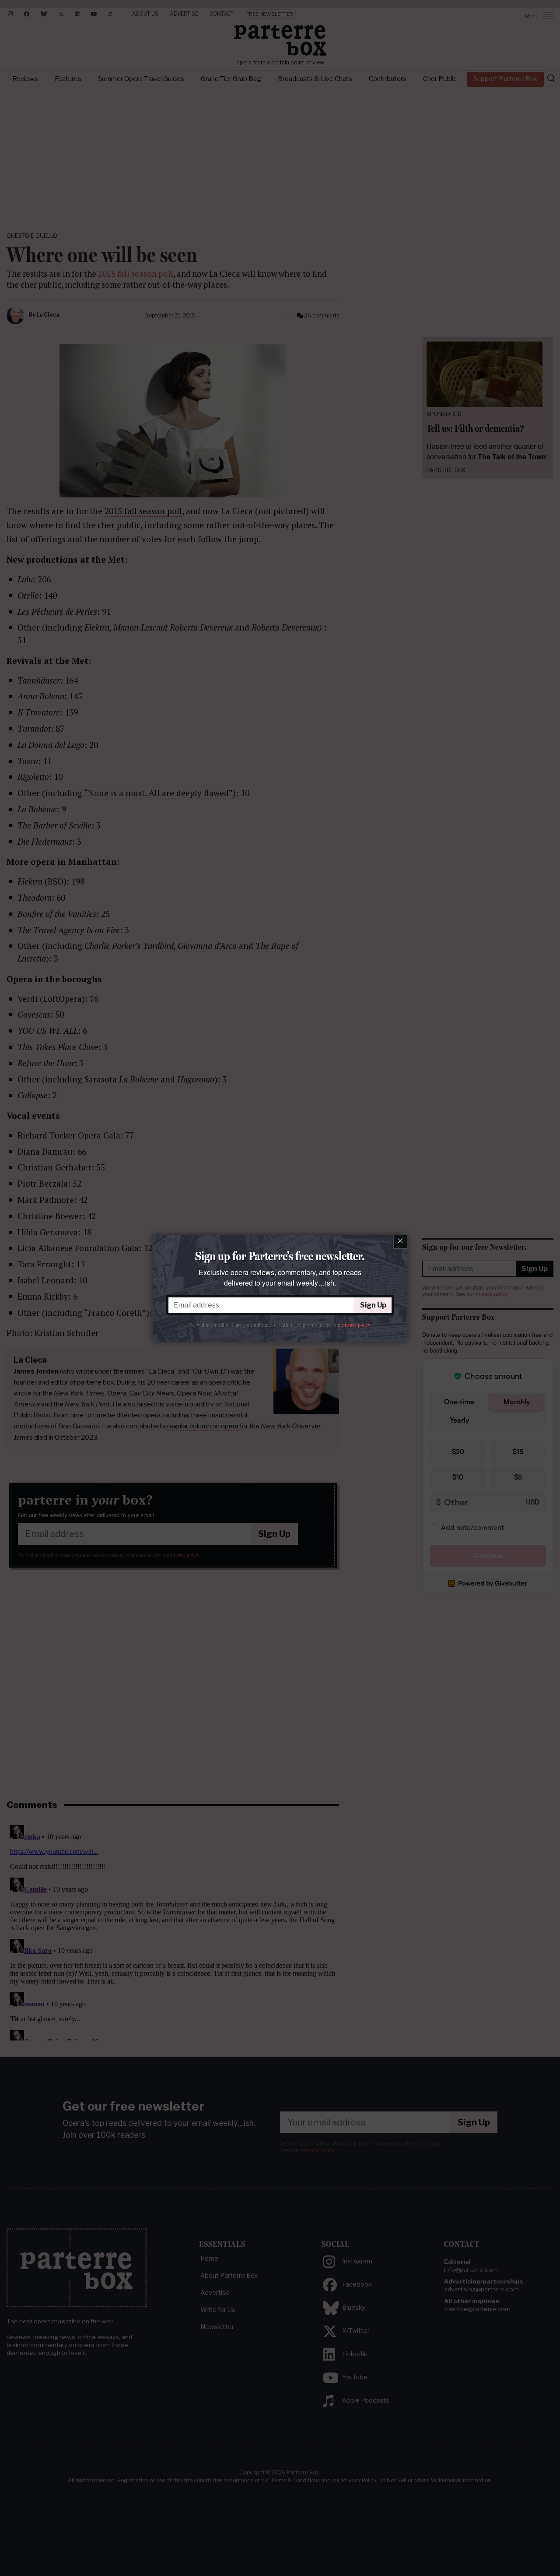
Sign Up (373, 1305)
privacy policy (356, 1325)
